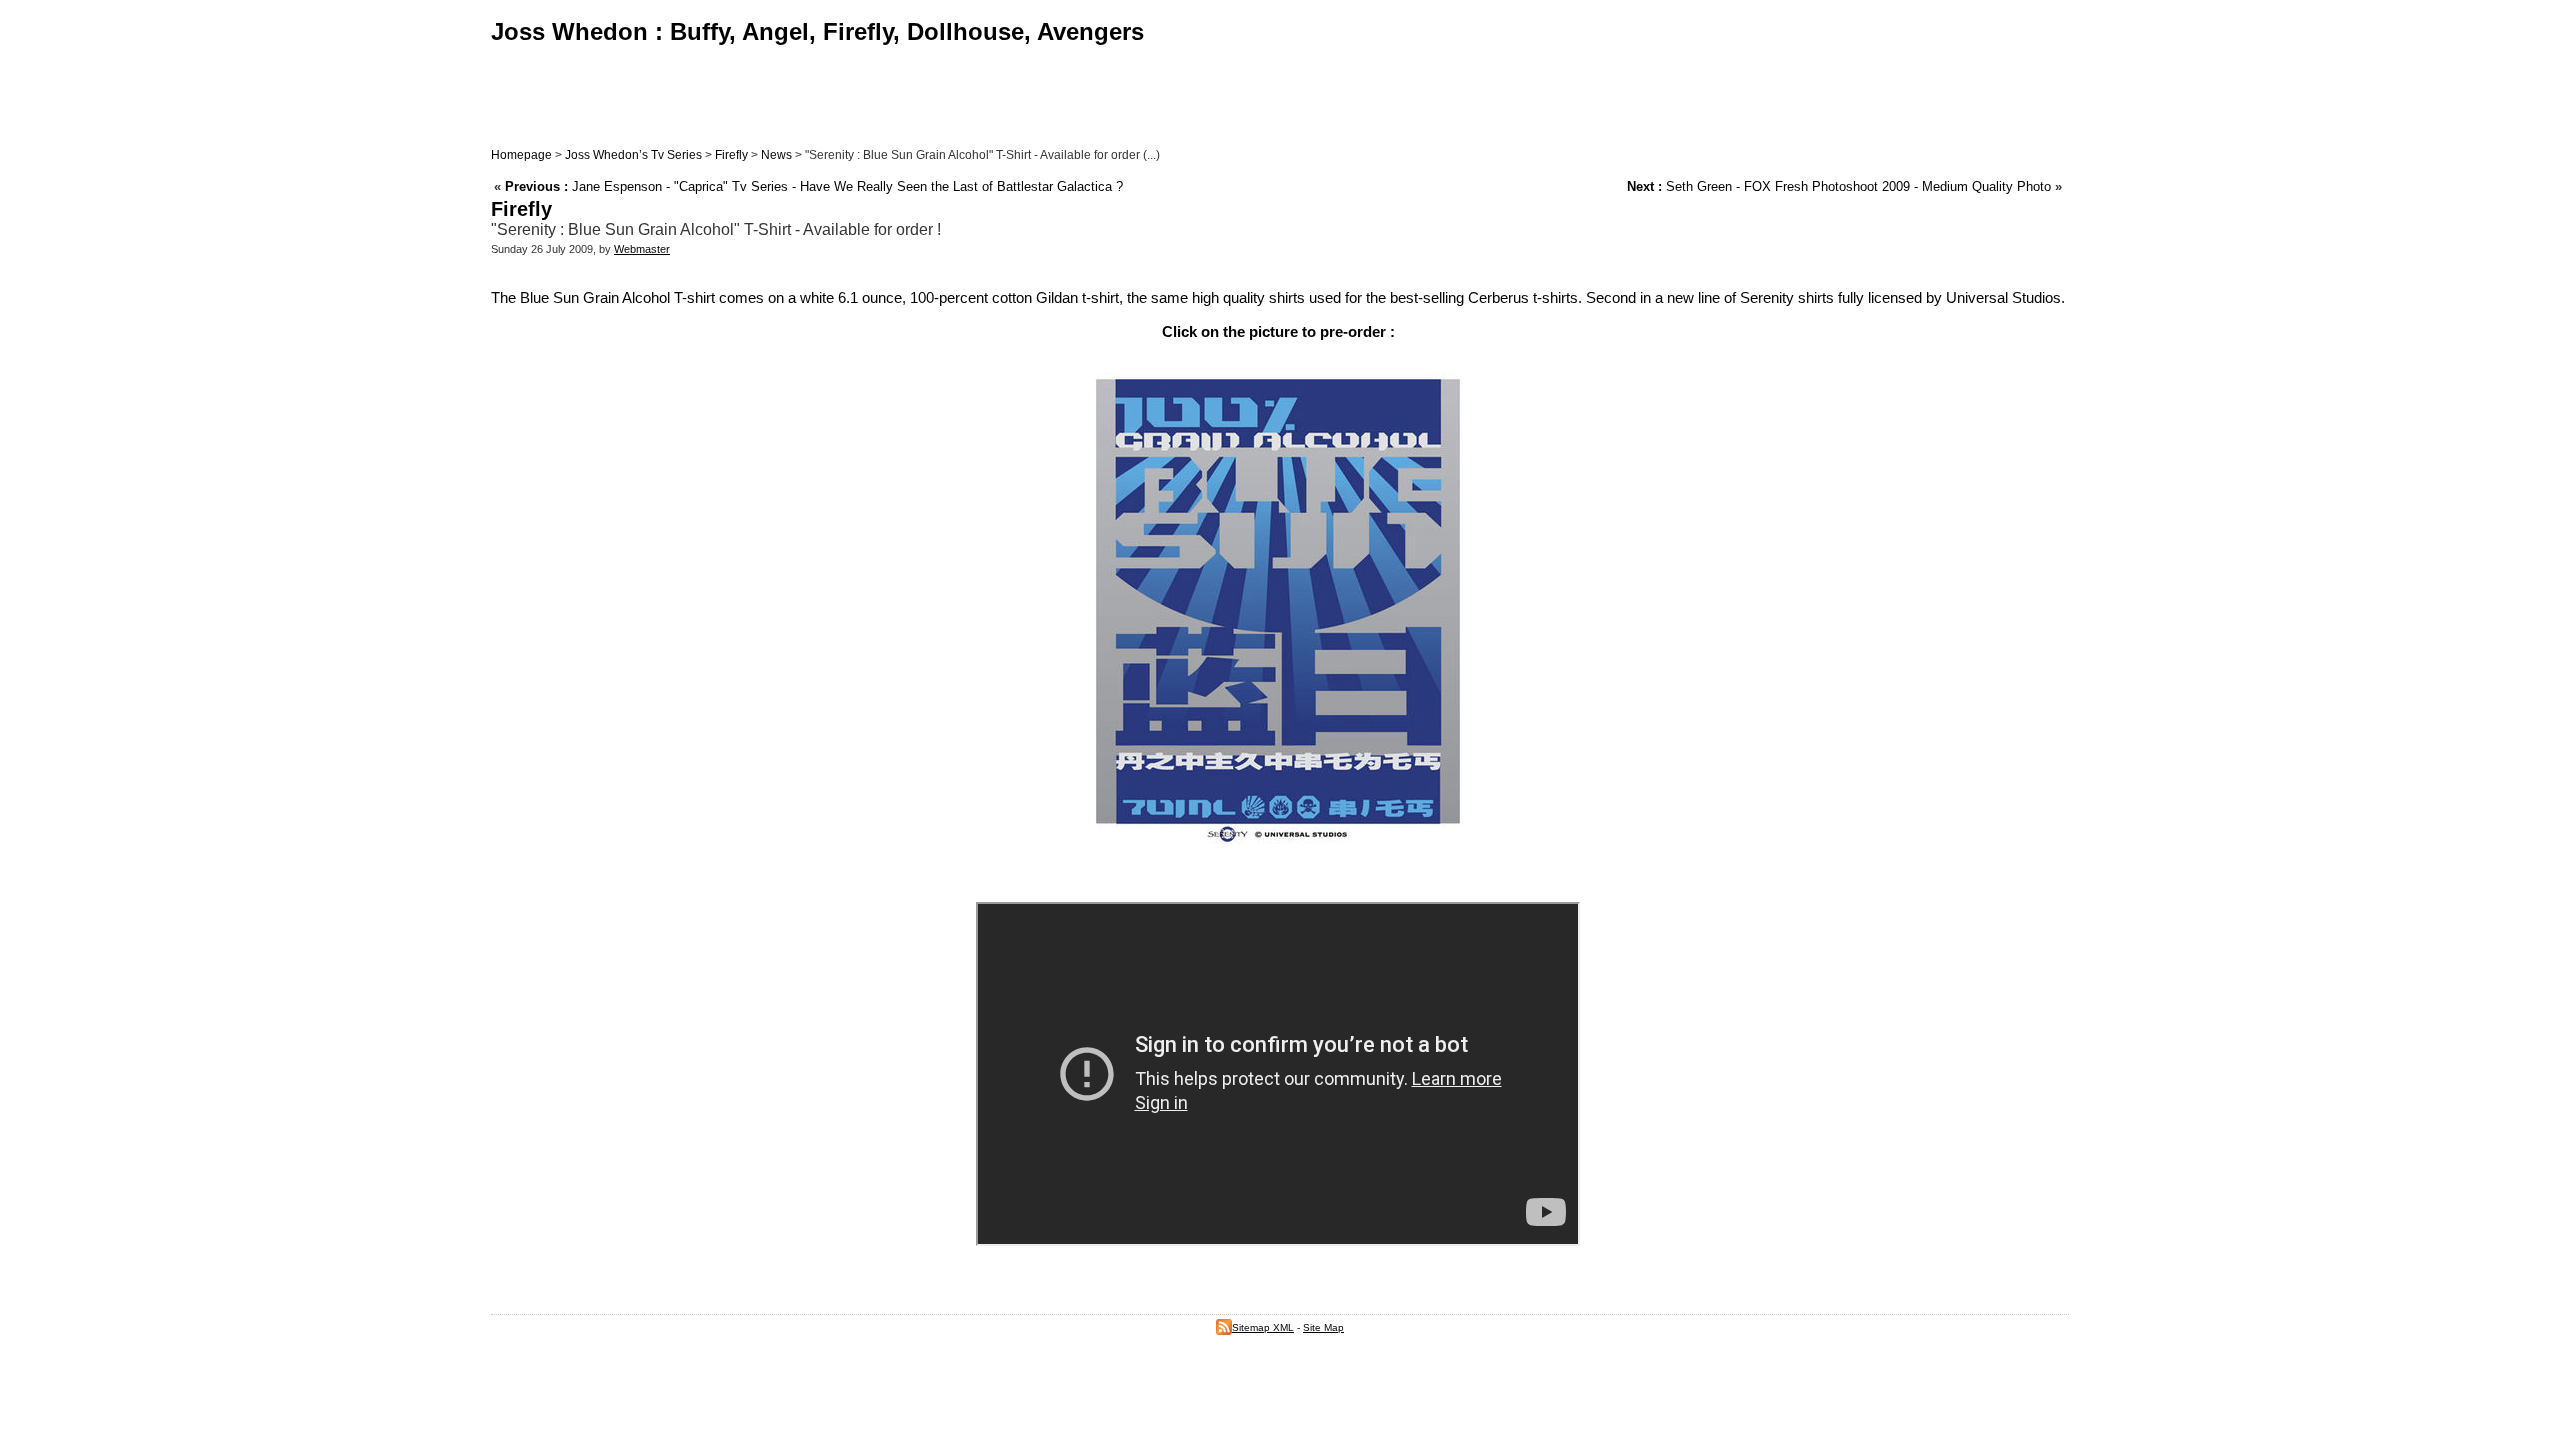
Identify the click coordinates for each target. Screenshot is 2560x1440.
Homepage (521, 155)
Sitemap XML (1263, 1327)
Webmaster (642, 249)
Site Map (1323, 1327)
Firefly (731, 155)
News (776, 155)
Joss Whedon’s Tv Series (633, 155)
